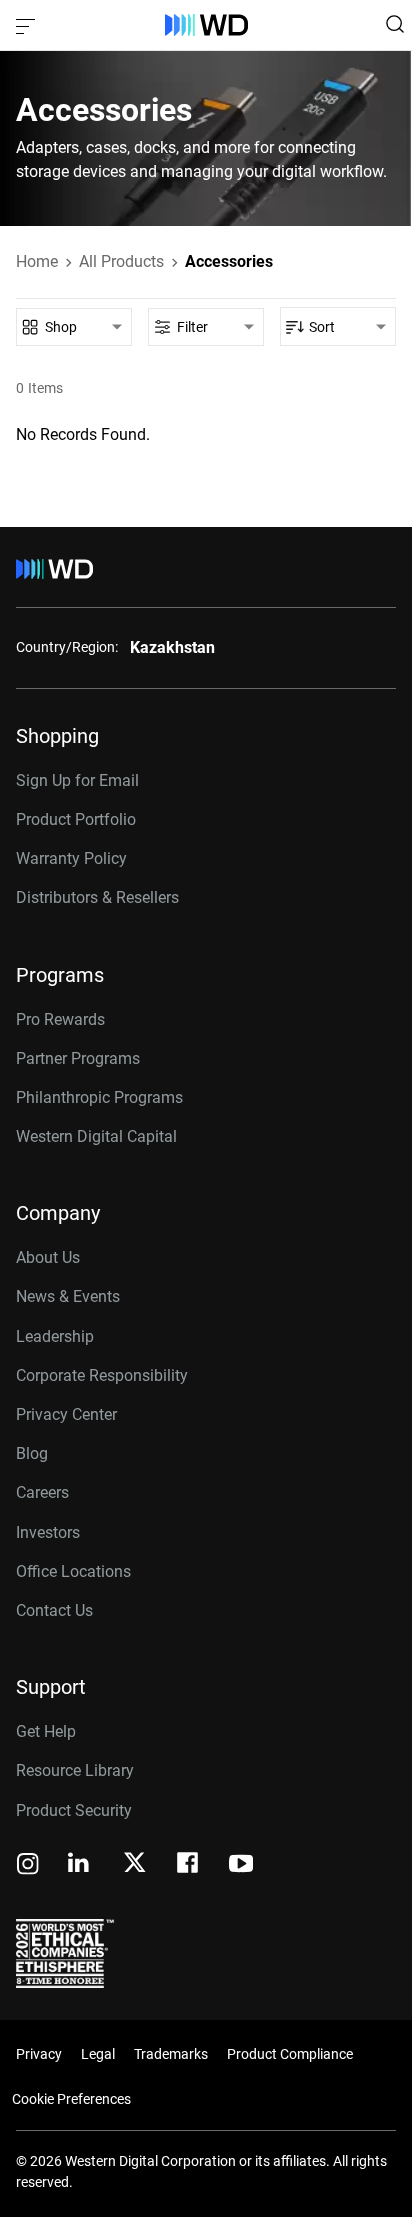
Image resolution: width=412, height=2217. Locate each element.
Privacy (39, 2054)
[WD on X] (134, 1864)
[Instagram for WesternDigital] (28, 1865)
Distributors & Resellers (97, 897)
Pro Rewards (60, 1019)
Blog (32, 1453)
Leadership (55, 1336)
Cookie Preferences (71, 2099)
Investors (48, 1532)
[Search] (395, 24)
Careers (42, 1492)
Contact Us (54, 1610)
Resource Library (75, 1770)
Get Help (46, 1731)
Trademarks (171, 2054)
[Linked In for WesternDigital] (80, 1865)
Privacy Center (66, 1414)
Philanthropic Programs (99, 1097)
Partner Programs (78, 1058)
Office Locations (73, 1571)
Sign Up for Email (77, 780)
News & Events (68, 1296)
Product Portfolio (76, 819)
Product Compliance (290, 2054)
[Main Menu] (28, 25)
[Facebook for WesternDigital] (189, 1865)
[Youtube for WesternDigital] (241, 1865)
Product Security (74, 1810)
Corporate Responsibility (102, 1375)
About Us (48, 1257)
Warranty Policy (71, 858)
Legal (98, 2054)
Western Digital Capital (96, 1136)
